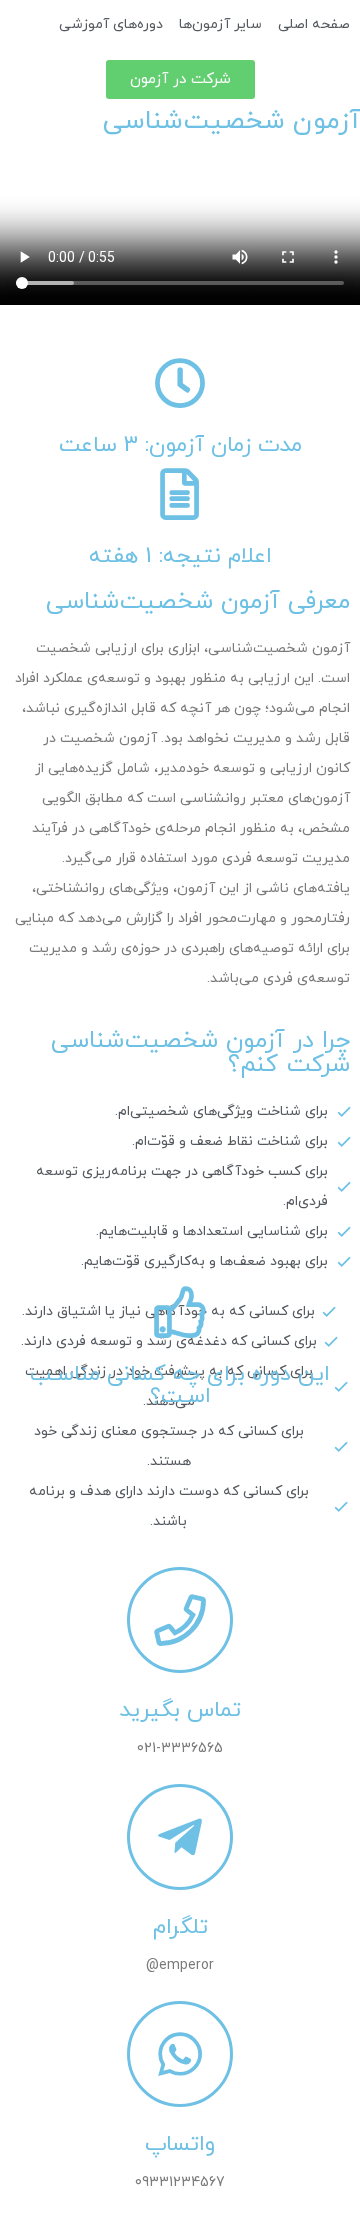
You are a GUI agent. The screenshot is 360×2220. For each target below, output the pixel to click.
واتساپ (180, 2144)
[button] (180, 79)
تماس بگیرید (180, 1710)
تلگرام (180, 1927)
